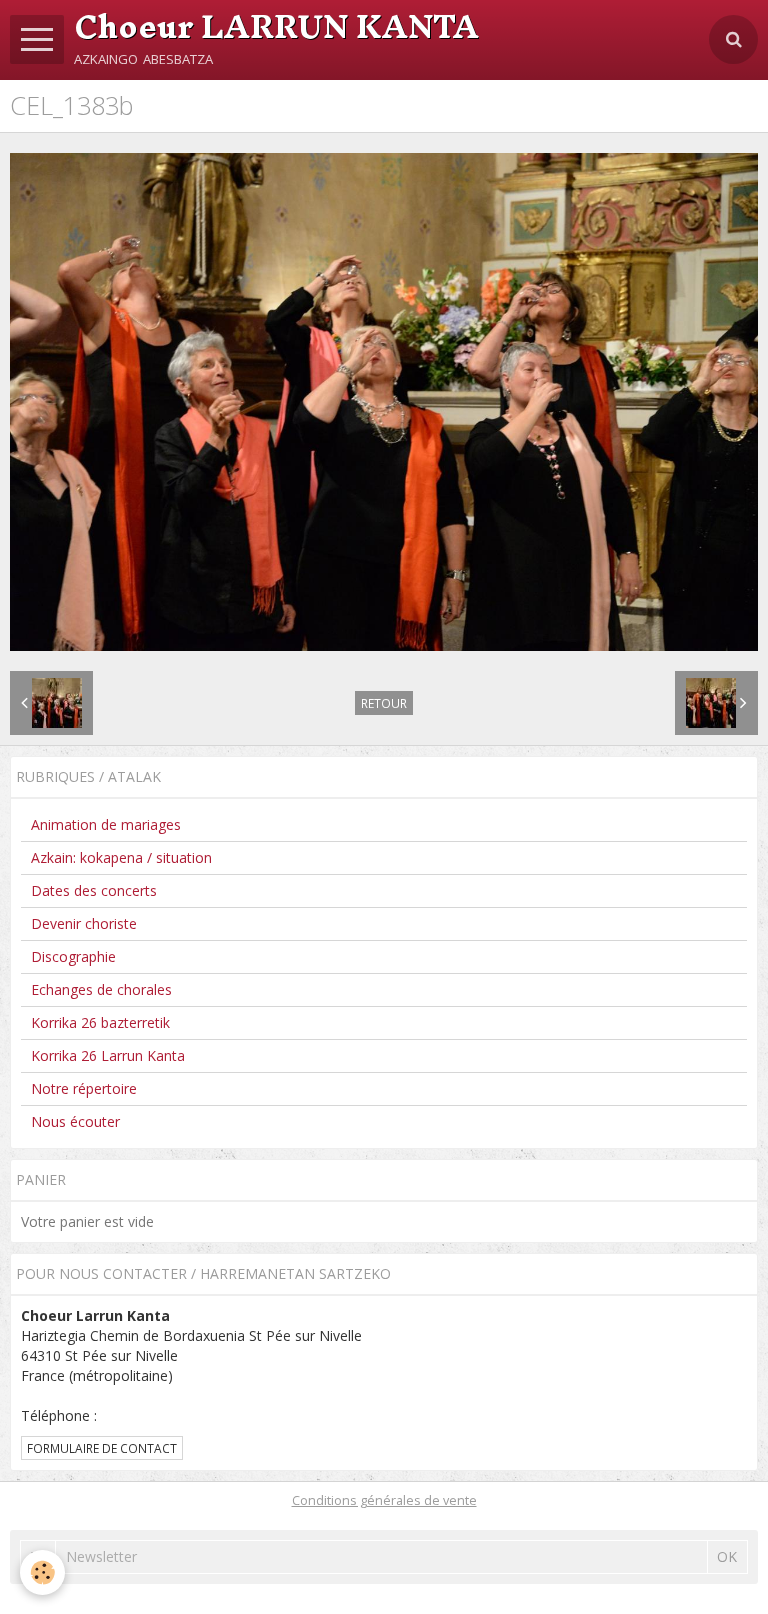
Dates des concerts (94, 890)
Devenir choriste (84, 923)
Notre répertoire (84, 1088)
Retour (384, 703)
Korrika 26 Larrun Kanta (108, 1055)
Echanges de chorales (101, 989)
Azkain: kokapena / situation (121, 857)
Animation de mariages (106, 824)
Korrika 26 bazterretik (100, 1022)
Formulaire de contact (102, 1448)
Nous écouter (75, 1121)
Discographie (73, 956)
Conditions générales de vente (384, 1500)
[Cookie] (42, 1572)
